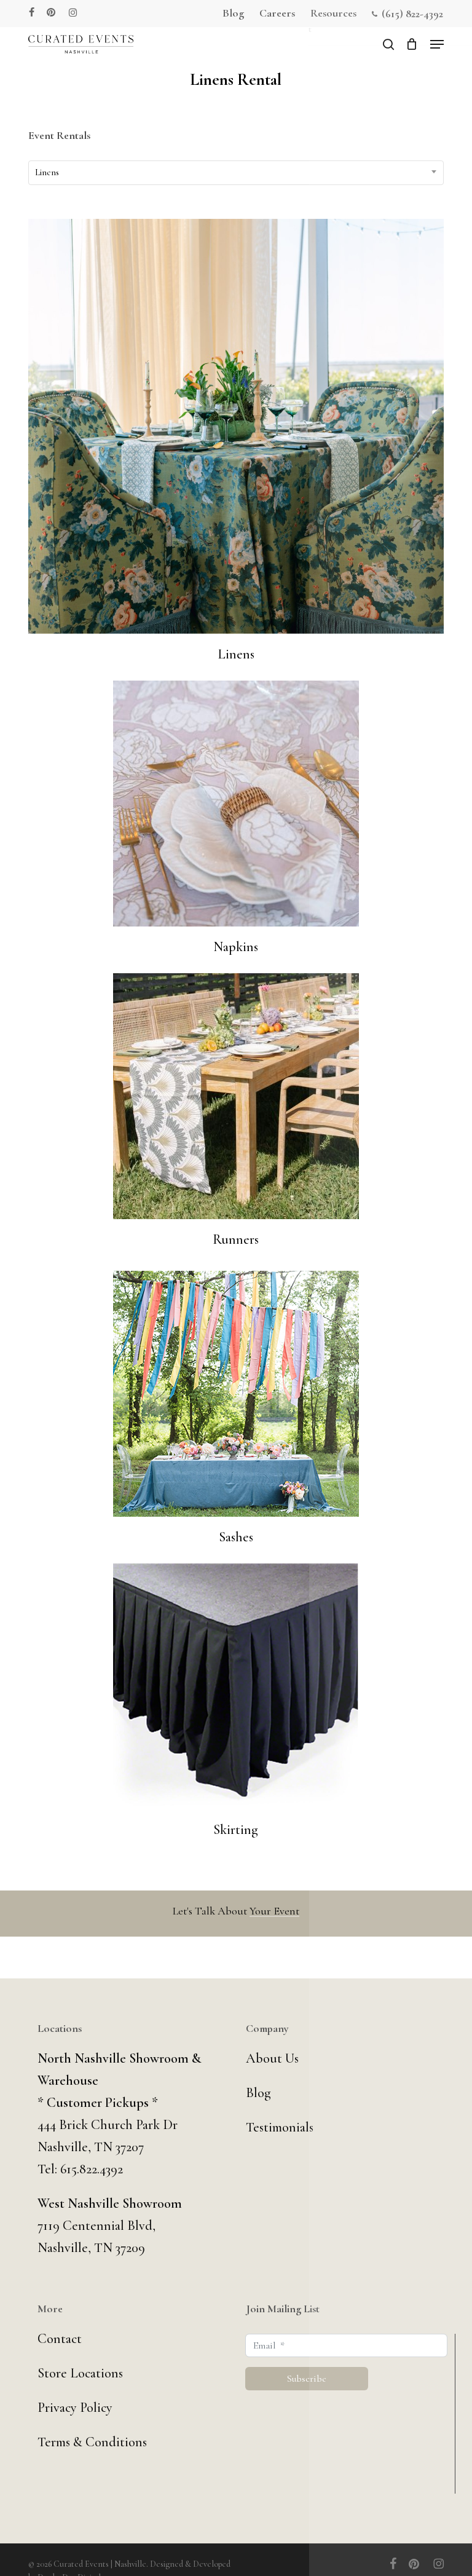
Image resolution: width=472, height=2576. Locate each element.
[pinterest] (52, 12)
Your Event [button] (274, 1911)
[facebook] (32, 12)
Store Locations (80, 2373)
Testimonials (280, 2127)
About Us (272, 2058)
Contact (60, 2339)
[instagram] (73, 12)
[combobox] (236, 173)
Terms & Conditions (92, 2442)
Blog (258, 2093)
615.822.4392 (92, 2169)
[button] (437, 44)
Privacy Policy (75, 2408)
